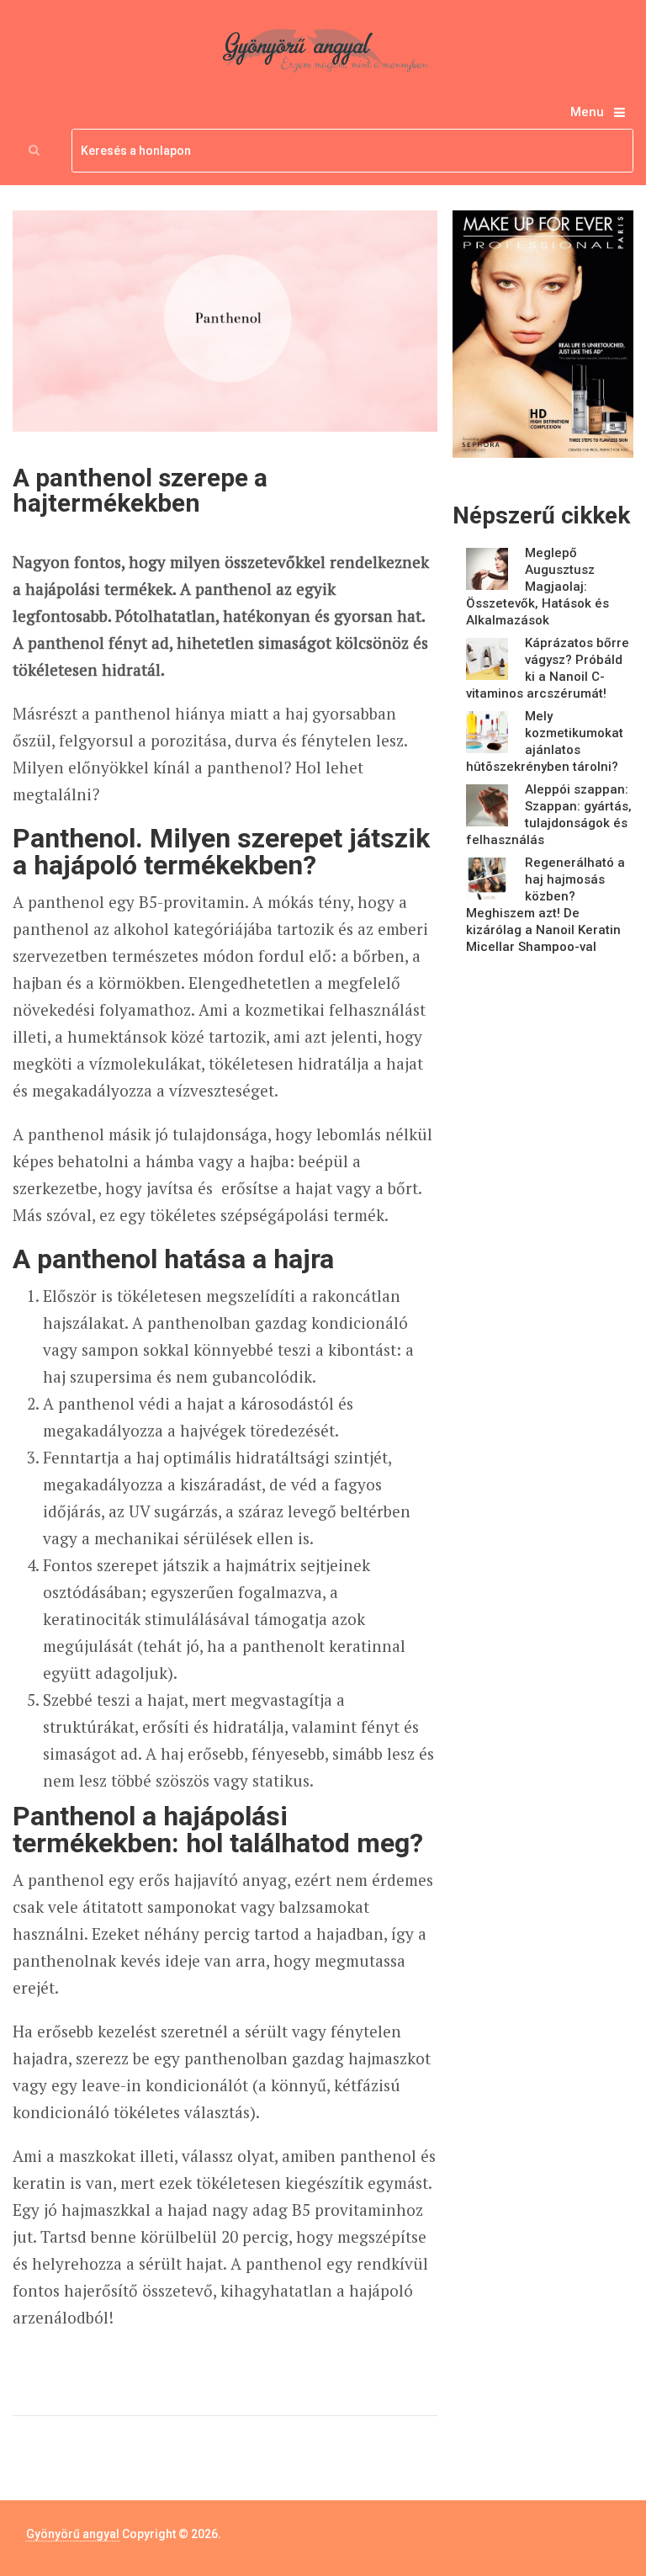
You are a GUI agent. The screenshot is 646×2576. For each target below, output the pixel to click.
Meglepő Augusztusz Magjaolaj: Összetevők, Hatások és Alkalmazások (537, 587)
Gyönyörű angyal (73, 2534)
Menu (587, 112)
